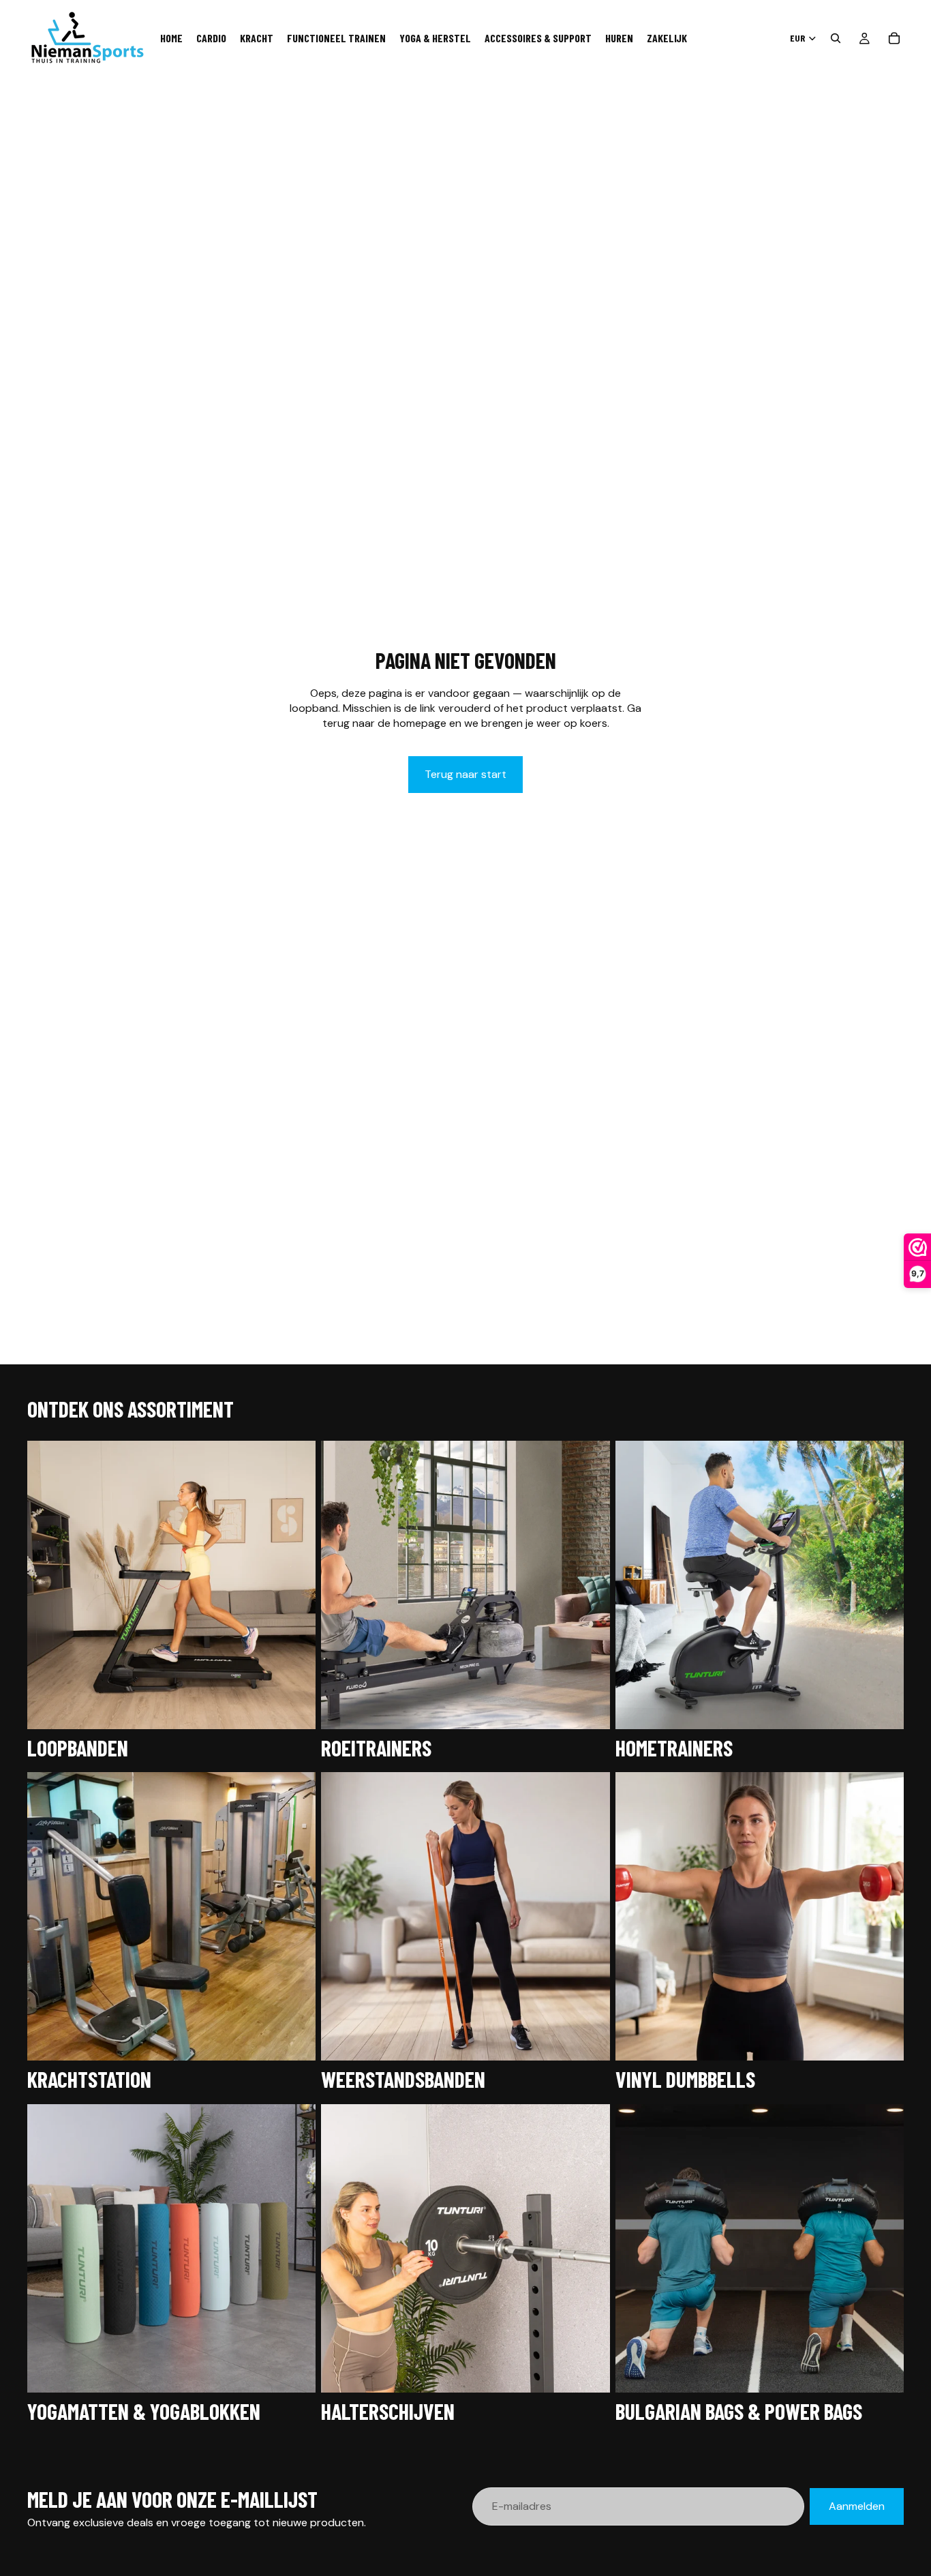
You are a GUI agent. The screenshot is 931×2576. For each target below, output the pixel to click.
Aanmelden (857, 2506)
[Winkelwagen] (894, 38)
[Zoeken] (836, 38)
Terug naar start (465, 774)
